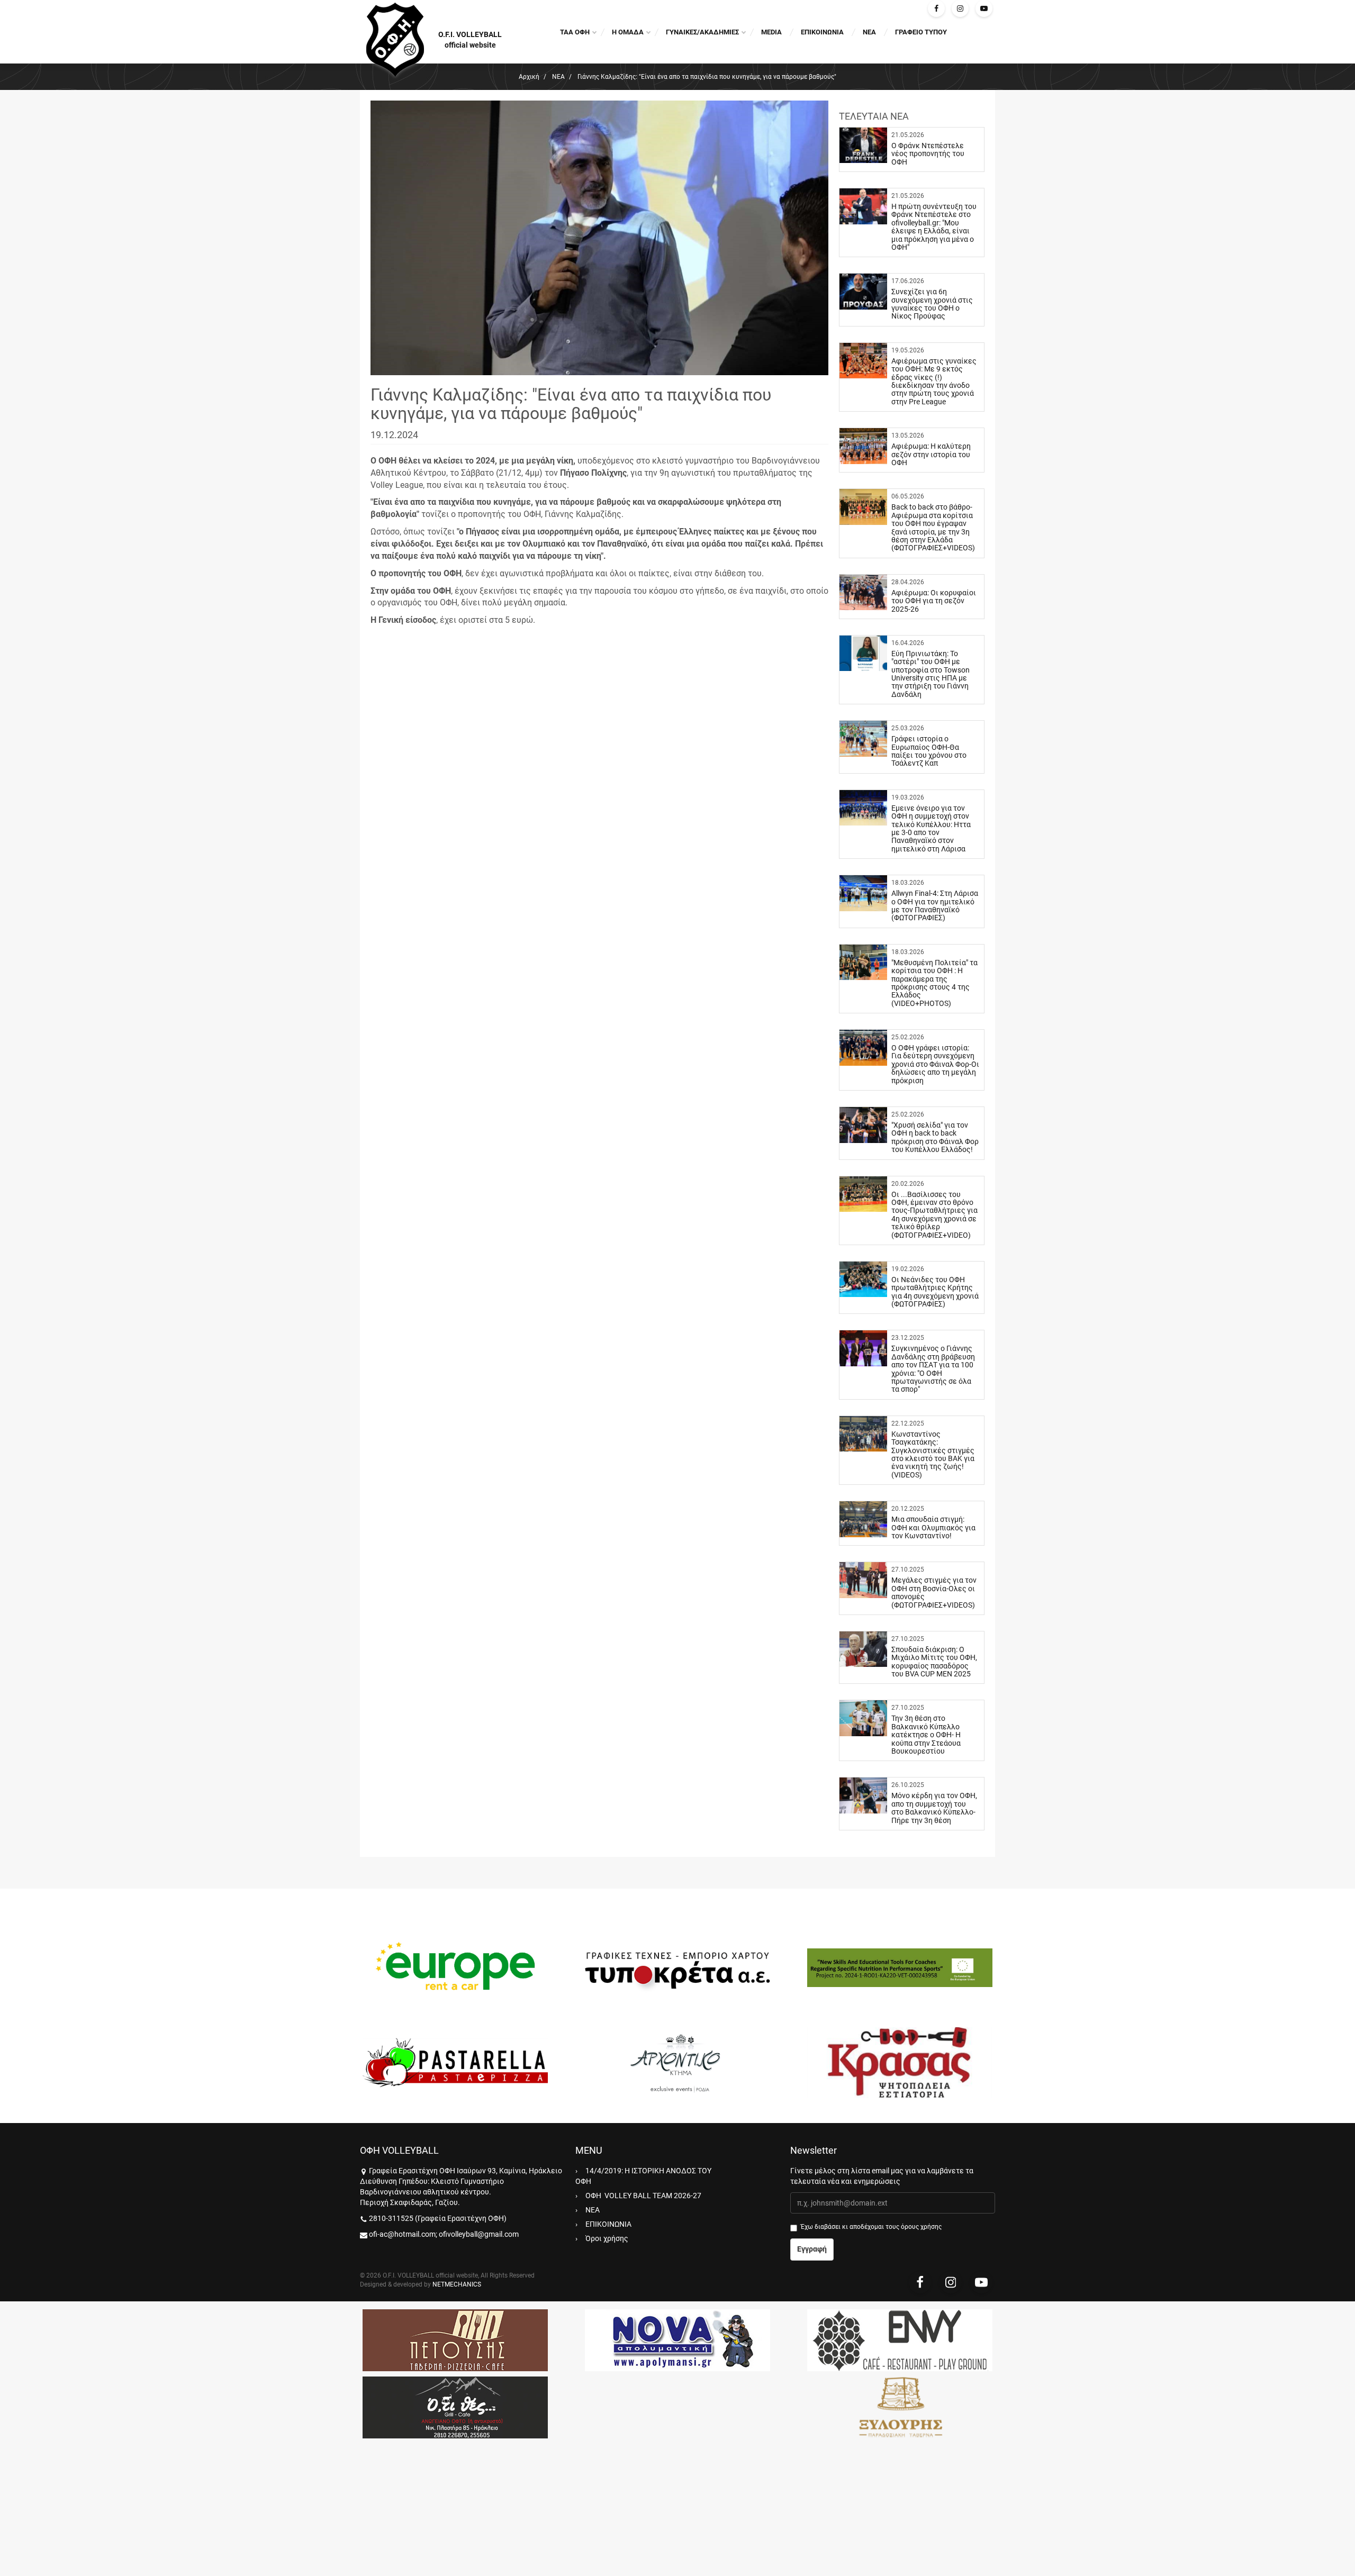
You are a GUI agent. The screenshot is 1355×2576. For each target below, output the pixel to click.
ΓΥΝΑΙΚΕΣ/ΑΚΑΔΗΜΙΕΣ (702, 32)
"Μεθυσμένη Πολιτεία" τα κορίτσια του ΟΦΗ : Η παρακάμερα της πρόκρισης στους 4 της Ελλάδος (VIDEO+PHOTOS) (934, 983)
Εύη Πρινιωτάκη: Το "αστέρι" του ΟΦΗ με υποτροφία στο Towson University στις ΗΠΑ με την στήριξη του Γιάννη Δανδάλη (931, 674)
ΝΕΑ (869, 32)
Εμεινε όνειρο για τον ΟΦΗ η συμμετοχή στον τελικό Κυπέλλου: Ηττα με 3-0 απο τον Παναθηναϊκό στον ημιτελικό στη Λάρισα (931, 828)
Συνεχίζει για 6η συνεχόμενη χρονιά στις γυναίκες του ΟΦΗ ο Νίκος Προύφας (932, 304)
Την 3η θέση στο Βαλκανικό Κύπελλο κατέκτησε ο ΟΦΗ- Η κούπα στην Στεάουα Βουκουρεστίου (926, 1735)
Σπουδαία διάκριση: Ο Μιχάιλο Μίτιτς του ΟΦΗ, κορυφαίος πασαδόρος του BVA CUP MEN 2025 (934, 1662)
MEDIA (771, 32)
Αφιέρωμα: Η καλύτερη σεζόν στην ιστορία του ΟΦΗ (931, 454)
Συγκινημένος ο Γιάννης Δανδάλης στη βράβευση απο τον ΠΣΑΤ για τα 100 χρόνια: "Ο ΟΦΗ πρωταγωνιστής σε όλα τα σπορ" (933, 1369)
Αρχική (529, 77)
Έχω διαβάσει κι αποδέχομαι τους (871, 2227)
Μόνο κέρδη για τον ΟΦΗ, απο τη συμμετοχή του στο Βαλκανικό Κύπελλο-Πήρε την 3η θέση (934, 1808)
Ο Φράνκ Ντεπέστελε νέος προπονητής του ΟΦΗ (928, 154)
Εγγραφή (812, 2249)
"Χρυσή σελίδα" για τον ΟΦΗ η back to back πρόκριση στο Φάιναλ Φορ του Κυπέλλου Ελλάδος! (935, 1137)
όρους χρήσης (921, 2227)
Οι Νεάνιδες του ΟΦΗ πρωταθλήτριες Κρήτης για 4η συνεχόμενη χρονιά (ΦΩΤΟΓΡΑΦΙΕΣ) (935, 1292)
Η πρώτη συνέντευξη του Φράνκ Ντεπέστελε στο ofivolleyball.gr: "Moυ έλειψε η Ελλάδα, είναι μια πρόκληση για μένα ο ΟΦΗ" (934, 227)
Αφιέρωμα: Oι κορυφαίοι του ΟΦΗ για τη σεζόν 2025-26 (934, 601)
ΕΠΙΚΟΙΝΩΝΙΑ (822, 32)
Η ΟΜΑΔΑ (628, 32)
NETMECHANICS (457, 2284)
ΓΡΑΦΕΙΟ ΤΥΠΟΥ (921, 32)
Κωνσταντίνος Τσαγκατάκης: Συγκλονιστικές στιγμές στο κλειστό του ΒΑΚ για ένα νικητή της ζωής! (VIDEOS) (933, 1454)
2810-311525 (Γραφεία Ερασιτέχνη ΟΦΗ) (438, 2218)
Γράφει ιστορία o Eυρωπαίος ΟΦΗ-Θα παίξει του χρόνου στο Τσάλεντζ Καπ (929, 751)
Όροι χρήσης (607, 2238)
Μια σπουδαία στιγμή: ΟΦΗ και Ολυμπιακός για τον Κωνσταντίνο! (933, 1527)
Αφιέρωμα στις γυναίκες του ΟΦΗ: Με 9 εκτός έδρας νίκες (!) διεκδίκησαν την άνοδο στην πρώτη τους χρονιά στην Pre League (934, 381)
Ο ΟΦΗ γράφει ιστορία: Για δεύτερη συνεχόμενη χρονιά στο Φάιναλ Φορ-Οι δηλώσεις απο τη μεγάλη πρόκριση (935, 1064)
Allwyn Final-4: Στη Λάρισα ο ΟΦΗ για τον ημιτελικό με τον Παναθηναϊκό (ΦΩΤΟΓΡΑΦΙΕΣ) (935, 905)
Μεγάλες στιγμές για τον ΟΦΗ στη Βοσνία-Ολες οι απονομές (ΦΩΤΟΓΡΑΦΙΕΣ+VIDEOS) (934, 1592)
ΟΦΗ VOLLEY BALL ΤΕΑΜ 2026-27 (643, 2196)
